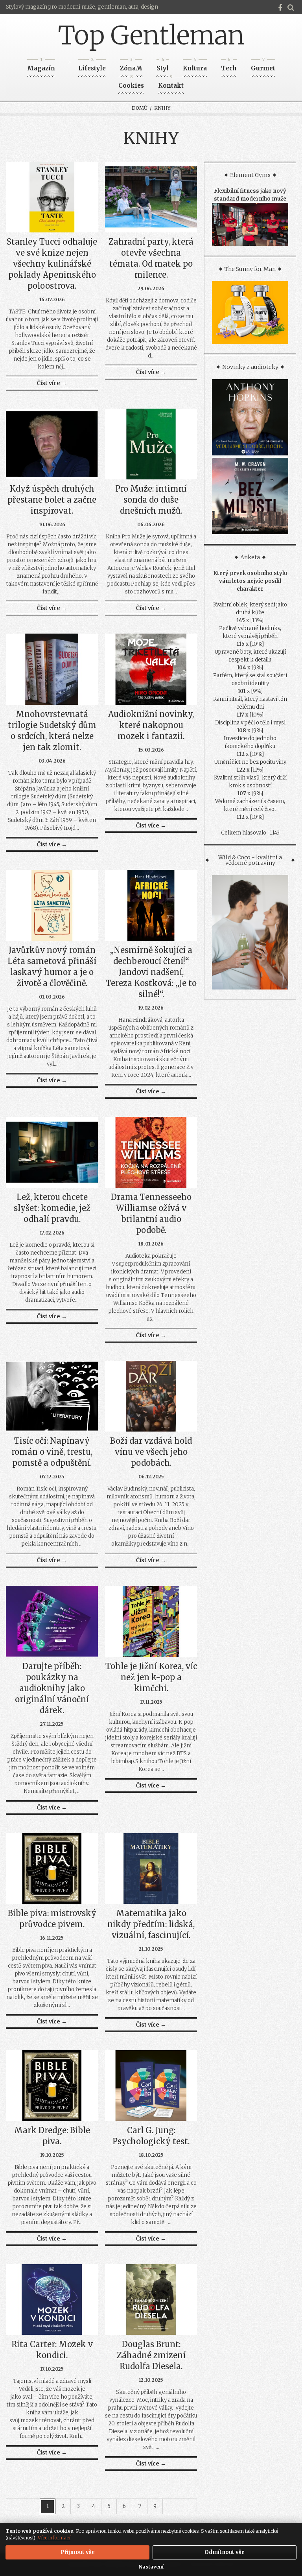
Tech (229, 66)
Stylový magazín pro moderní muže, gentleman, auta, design (82, 7)
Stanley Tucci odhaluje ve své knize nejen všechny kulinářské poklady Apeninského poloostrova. (52, 264)
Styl (163, 66)
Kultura (195, 66)
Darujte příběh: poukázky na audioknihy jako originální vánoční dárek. (52, 1688)
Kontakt (171, 83)
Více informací (54, 2538)
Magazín (41, 66)
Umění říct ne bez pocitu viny (250, 762)
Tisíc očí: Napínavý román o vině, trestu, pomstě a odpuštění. (52, 1452)
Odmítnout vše (225, 2552)
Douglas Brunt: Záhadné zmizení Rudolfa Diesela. (151, 2355)
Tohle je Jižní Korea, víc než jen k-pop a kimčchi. (151, 1677)
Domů (140, 108)
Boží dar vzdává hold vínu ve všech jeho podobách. (151, 1452)
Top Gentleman (151, 35)
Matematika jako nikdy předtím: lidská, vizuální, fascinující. (151, 1924)
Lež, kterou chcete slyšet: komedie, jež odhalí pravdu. (52, 1208)
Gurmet (263, 66)
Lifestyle (92, 66)
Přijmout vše (78, 2552)
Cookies (131, 83)
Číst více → (52, 383)
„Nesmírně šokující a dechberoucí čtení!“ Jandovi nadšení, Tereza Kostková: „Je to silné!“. (151, 972)
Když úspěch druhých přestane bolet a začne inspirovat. (52, 500)
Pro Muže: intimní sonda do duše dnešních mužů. (151, 500)
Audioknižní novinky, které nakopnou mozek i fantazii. (151, 725)
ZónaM (131, 66)
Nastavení (151, 2567)
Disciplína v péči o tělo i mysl (250, 723)
